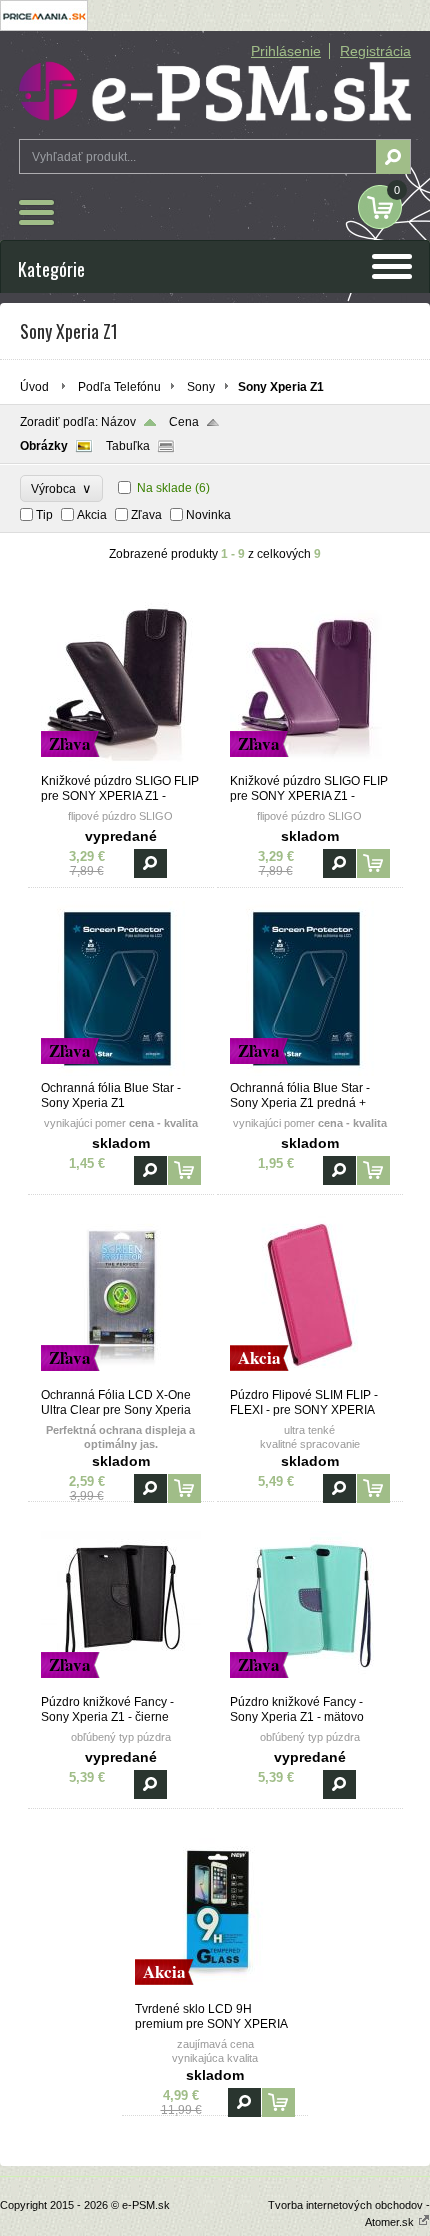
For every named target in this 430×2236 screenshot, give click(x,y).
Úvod (34, 387)
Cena (184, 422)
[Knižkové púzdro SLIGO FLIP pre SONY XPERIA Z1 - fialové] (310, 765)
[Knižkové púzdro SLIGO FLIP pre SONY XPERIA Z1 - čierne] (121, 765)
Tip (44, 515)
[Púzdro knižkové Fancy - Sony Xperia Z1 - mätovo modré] (310, 1686)
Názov (118, 422)
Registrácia (375, 51)
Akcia (92, 515)
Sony (201, 387)
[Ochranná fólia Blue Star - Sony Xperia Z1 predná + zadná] (310, 1072)
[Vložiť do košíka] (373, 863)
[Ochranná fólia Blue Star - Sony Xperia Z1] (121, 1072)
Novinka (208, 515)
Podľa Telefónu (119, 387)
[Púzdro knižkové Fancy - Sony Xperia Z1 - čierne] (121, 1686)
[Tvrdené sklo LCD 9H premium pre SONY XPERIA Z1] (215, 1993)
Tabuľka (128, 446)
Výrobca (61, 488)
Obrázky (44, 446)
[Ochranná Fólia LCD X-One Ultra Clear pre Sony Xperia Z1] (121, 1379)
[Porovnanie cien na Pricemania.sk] (44, 27)
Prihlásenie (286, 51)
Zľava (146, 515)
